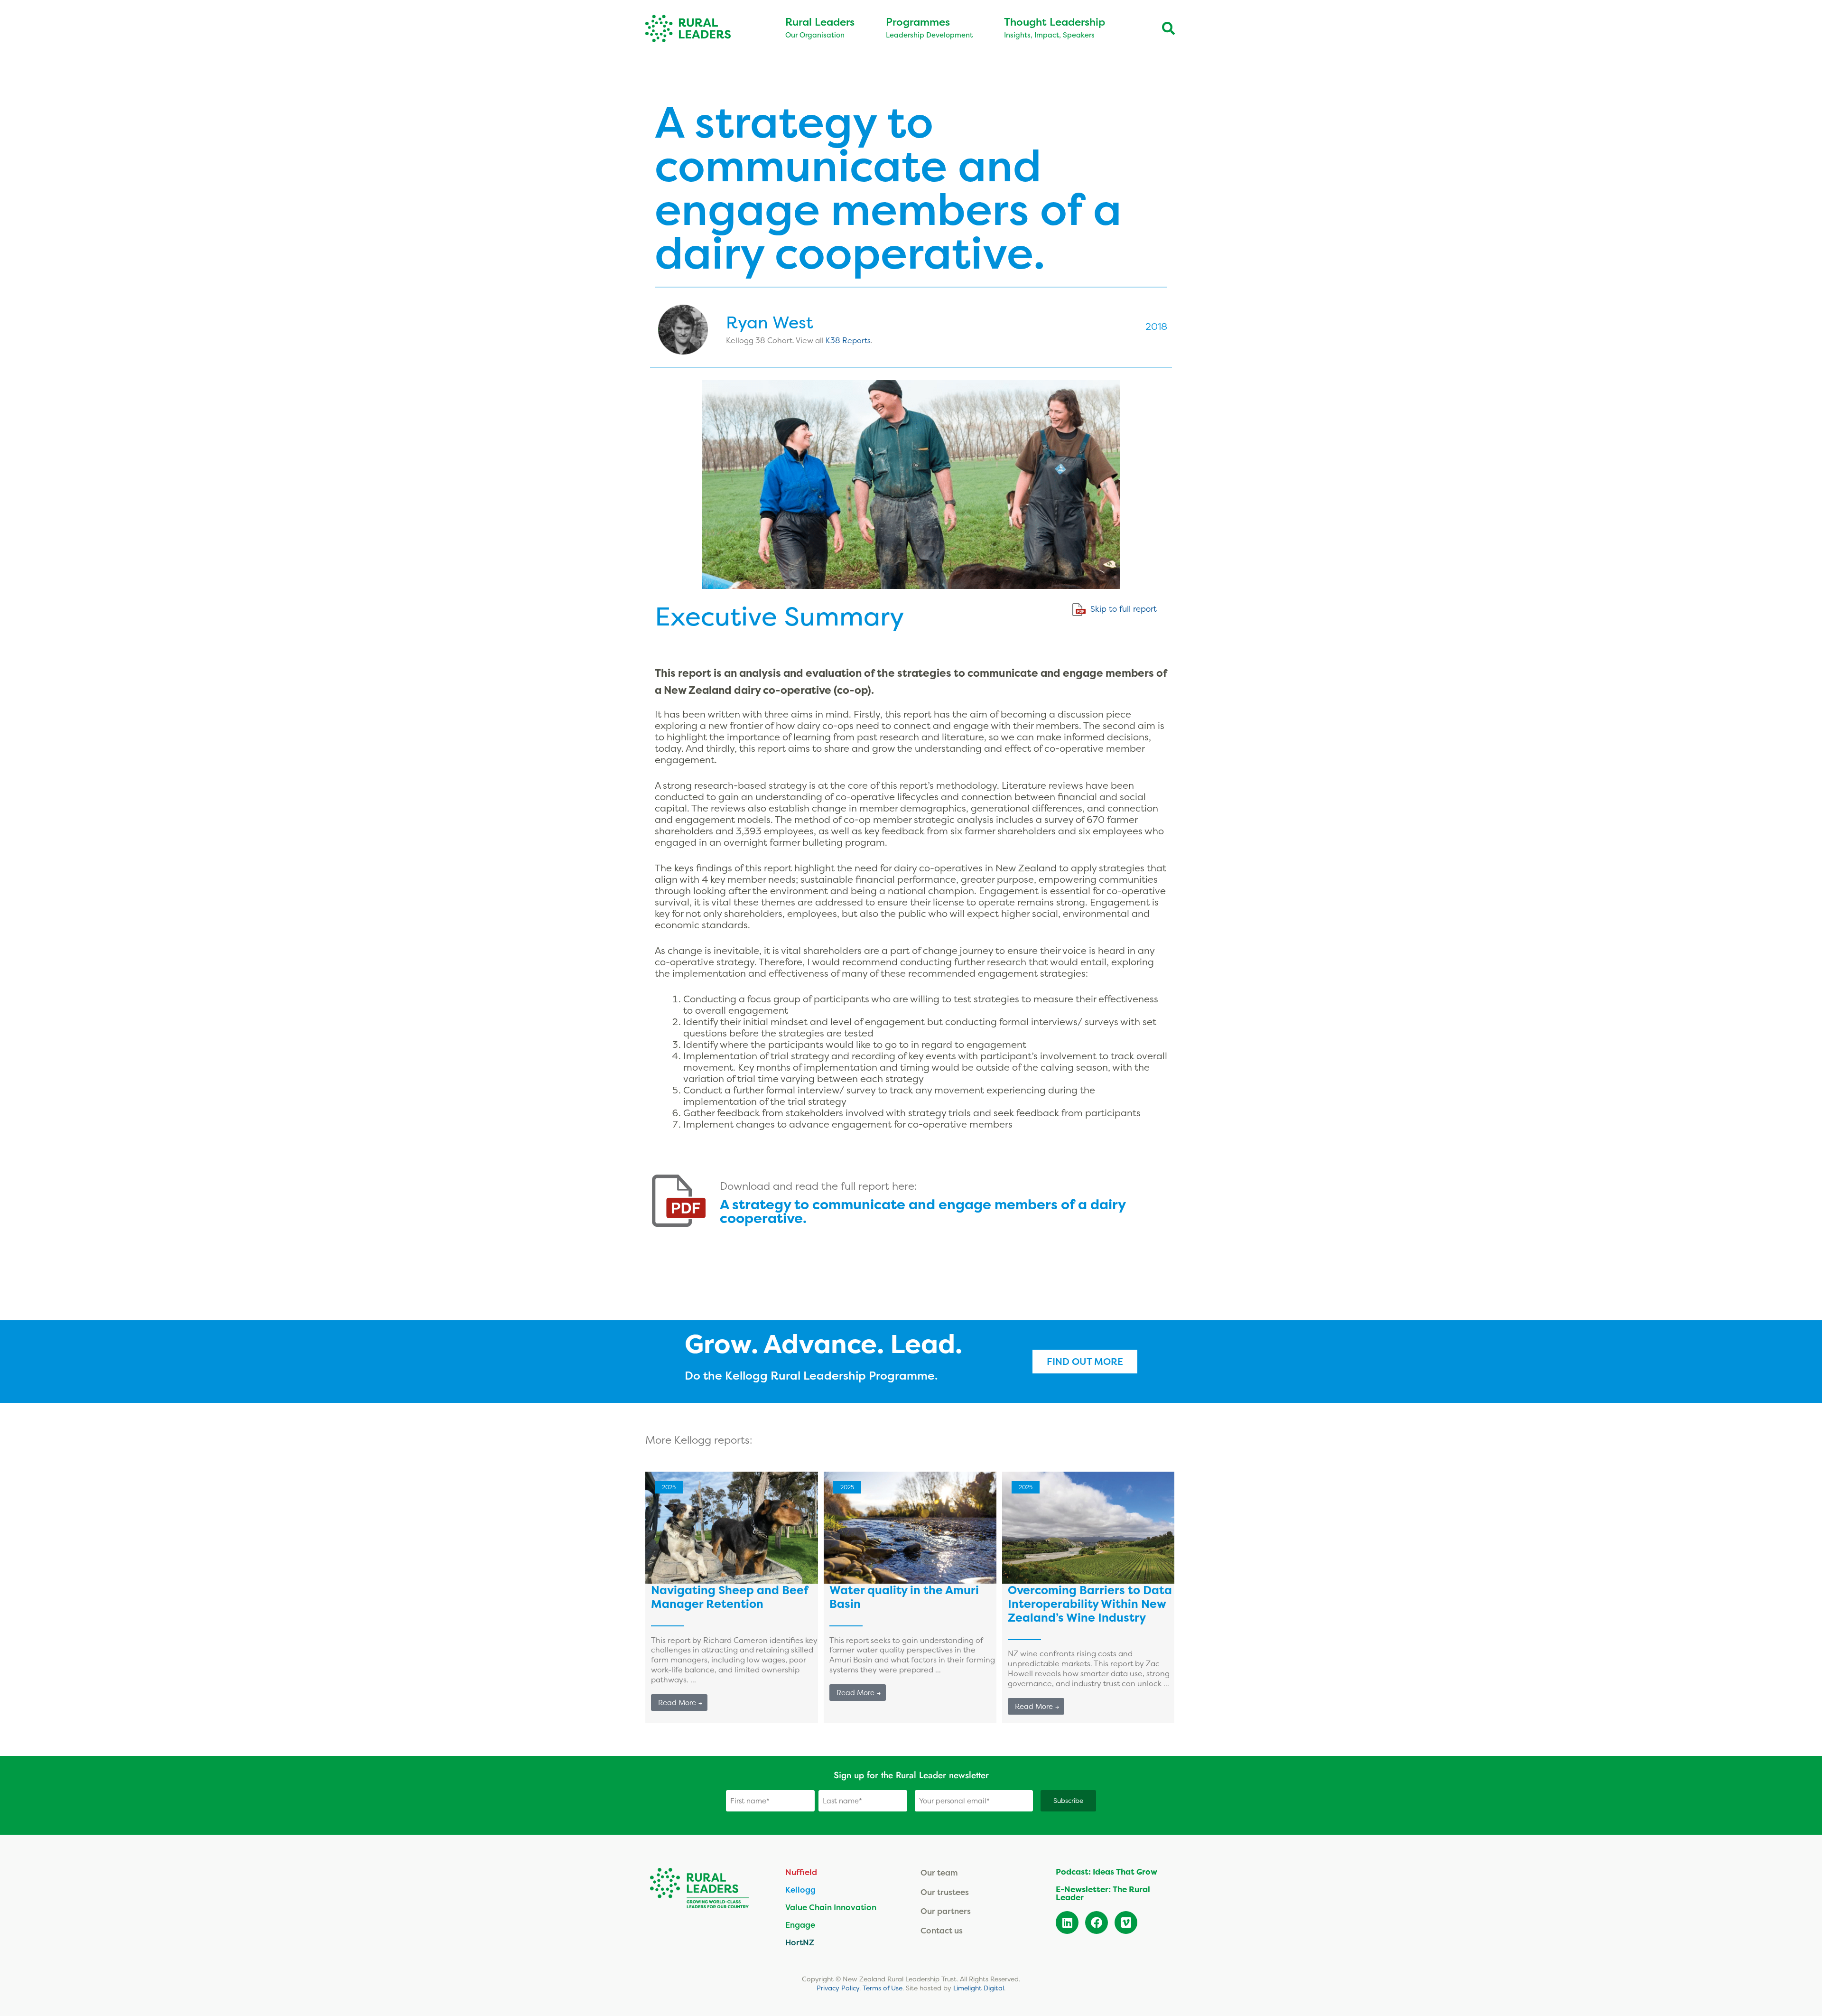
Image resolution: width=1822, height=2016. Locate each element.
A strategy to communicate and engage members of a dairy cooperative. (923, 1212)
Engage (800, 1925)
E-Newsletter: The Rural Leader (1103, 1893)
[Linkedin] (1067, 1923)
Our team (939, 1872)
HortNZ (800, 1942)
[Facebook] (1097, 1923)
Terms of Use (883, 1988)
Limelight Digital (979, 1988)
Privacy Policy (838, 1988)
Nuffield (801, 1872)
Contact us (942, 1930)
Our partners (946, 1911)
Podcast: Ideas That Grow (1106, 1872)
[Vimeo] (1126, 1923)
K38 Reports (848, 340)
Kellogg (800, 1890)
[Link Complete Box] (732, 1597)
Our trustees (945, 1892)
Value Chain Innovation (831, 1907)
